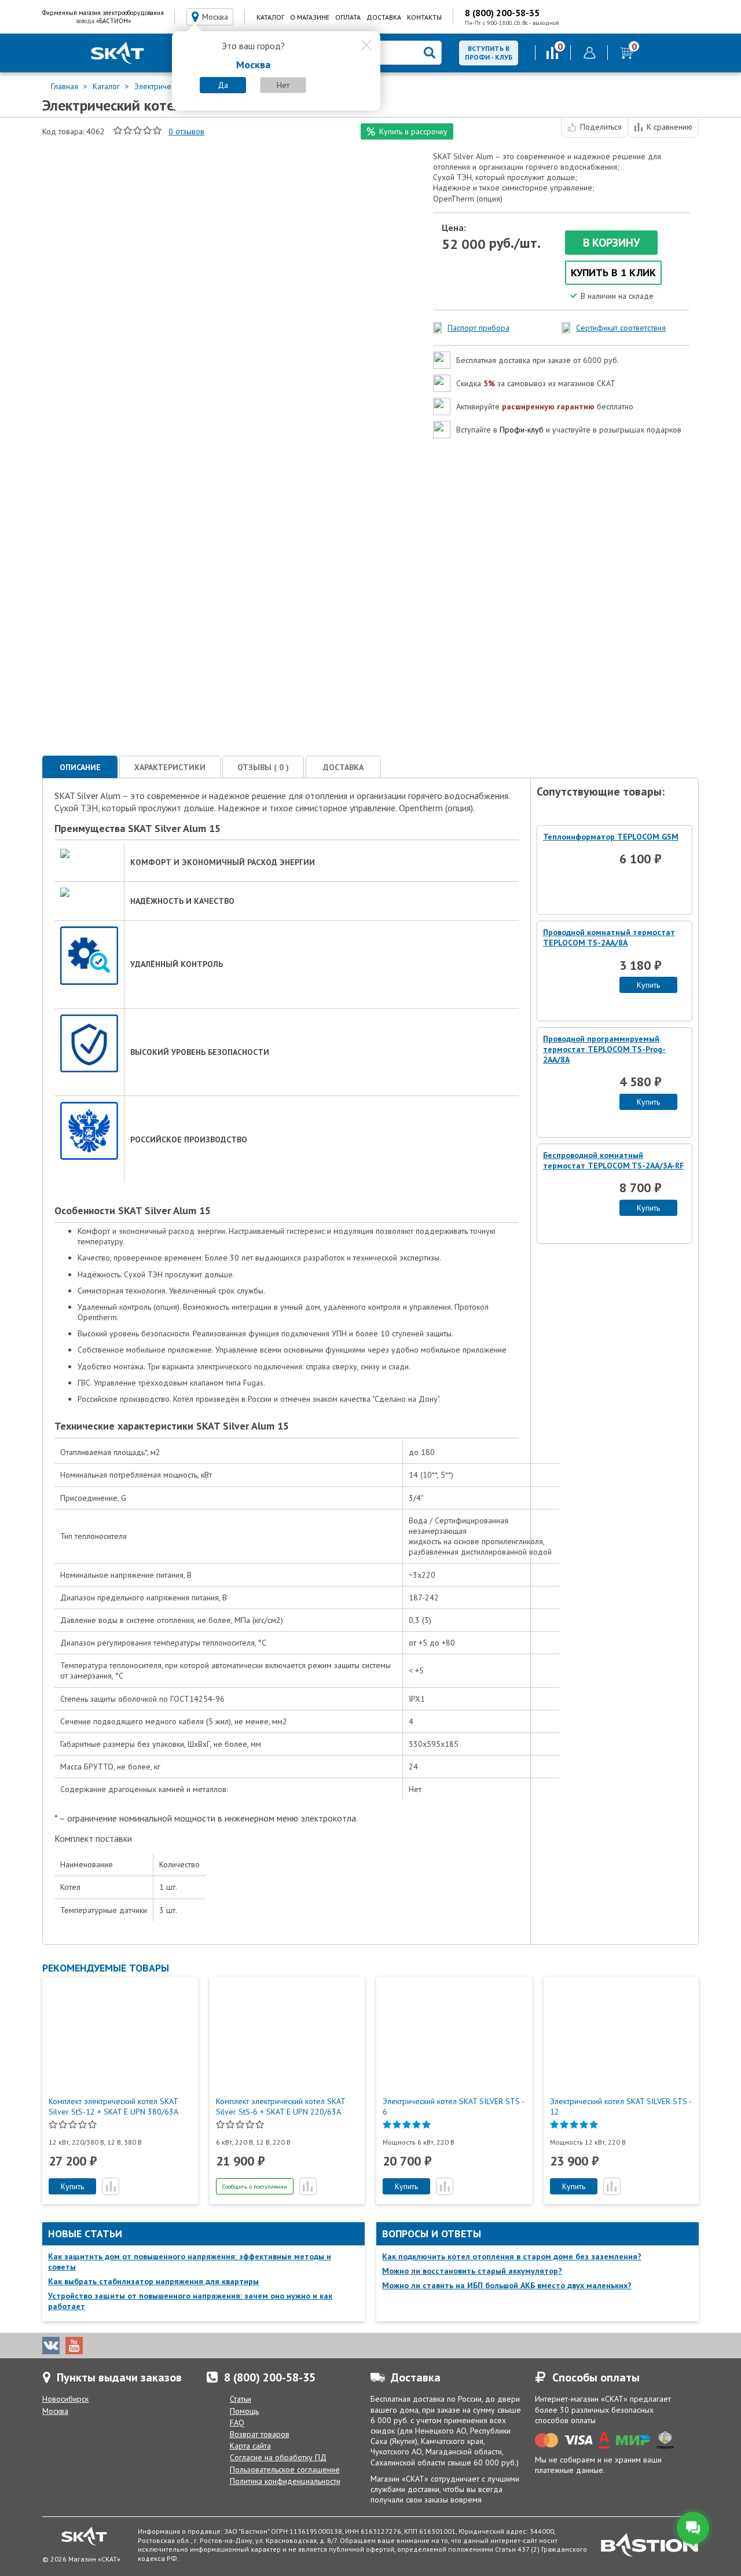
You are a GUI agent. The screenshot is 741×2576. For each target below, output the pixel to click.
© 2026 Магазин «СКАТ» (81, 2559)
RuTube (120, 2346)
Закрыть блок (366, 46)
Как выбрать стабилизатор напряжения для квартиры (153, 2281)
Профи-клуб (522, 430)
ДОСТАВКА (343, 767)
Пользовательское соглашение (285, 2469)
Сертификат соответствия (621, 328)
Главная (66, 86)
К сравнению (670, 127)
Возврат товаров (260, 2434)
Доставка (384, 17)
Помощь (244, 2411)
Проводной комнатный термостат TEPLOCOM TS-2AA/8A (609, 937)
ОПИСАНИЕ (80, 767)
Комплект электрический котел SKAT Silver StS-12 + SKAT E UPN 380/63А (113, 2106)
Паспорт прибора (478, 328)
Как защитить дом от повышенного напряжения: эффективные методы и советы (190, 2262)
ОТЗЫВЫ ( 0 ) (263, 767)
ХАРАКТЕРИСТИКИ (170, 767)
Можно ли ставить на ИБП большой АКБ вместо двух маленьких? (507, 2285)
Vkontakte (51, 2346)
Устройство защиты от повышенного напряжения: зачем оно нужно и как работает (190, 2301)
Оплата (348, 17)
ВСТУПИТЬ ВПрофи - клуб (489, 53)
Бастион (650, 2545)
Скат (84, 2536)
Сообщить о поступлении (255, 2187)
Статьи (241, 2399)
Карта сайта (250, 2446)
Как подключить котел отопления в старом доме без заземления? (512, 2256)
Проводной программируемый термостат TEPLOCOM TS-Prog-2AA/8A (604, 1049)
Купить (648, 985)
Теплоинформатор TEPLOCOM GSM (611, 837)
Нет (283, 85)
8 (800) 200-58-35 (502, 13)
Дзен (144, 2346)
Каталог (270, 17)
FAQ (237, 2423)
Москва (55, 2411)
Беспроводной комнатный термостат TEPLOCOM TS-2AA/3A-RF (614, 1160)
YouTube (74, 2346)
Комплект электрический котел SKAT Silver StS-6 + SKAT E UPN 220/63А (280, 2106)
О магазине (310, 17)
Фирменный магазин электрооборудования (103, 13)
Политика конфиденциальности (285, 2481)
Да (223, 85)
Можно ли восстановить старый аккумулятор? (472, 2271)
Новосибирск (65, 2399)
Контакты (424, 17)
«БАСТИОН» (113, 21)
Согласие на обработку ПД (278, 2457)
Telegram (97, 2346)
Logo (118, 53)
